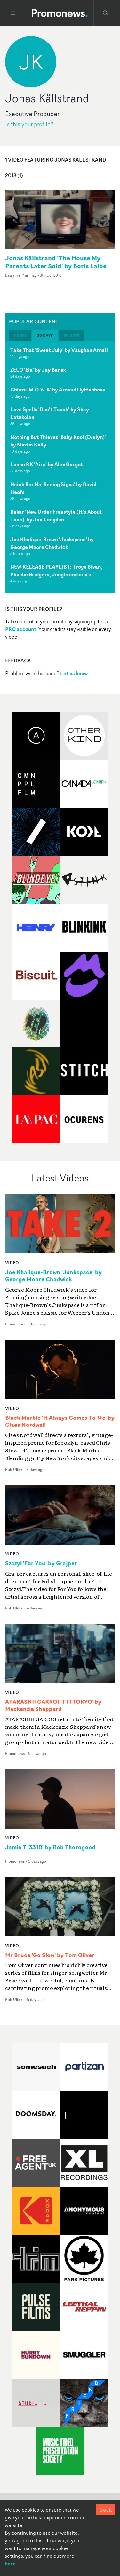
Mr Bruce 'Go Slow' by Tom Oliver (50, 1955)
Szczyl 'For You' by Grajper (41, 1563)
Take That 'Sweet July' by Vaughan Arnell (59, 350)
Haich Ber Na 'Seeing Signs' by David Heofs (53, 488)
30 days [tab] (45, 335)
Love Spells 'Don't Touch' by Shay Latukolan (50, 413)
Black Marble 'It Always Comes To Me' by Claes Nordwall (60, 1421)
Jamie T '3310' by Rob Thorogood (50, 1847)
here (10, 2564)
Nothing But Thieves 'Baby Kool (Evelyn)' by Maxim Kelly (58, 441)
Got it (106, 2510)
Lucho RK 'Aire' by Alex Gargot (47, 464)
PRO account (21, 629)
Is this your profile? (29, 124)
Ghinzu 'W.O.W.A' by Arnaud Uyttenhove (58, 390)
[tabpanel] (60, 467)
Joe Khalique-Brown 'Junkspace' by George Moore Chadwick (52, 543)
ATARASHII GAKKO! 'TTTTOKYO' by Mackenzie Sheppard (53, 1705)
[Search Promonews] (106, 13)
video (12, 1263)
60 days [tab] (71, 335)
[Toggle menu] (13, 13)
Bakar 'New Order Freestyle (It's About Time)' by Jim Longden (56, 516)
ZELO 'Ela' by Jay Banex (38, 370)
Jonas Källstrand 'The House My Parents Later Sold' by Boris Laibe (56, 262)
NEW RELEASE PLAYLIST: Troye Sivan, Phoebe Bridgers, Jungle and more (56, 571)
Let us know (74, 673)
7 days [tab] (20, 335)
